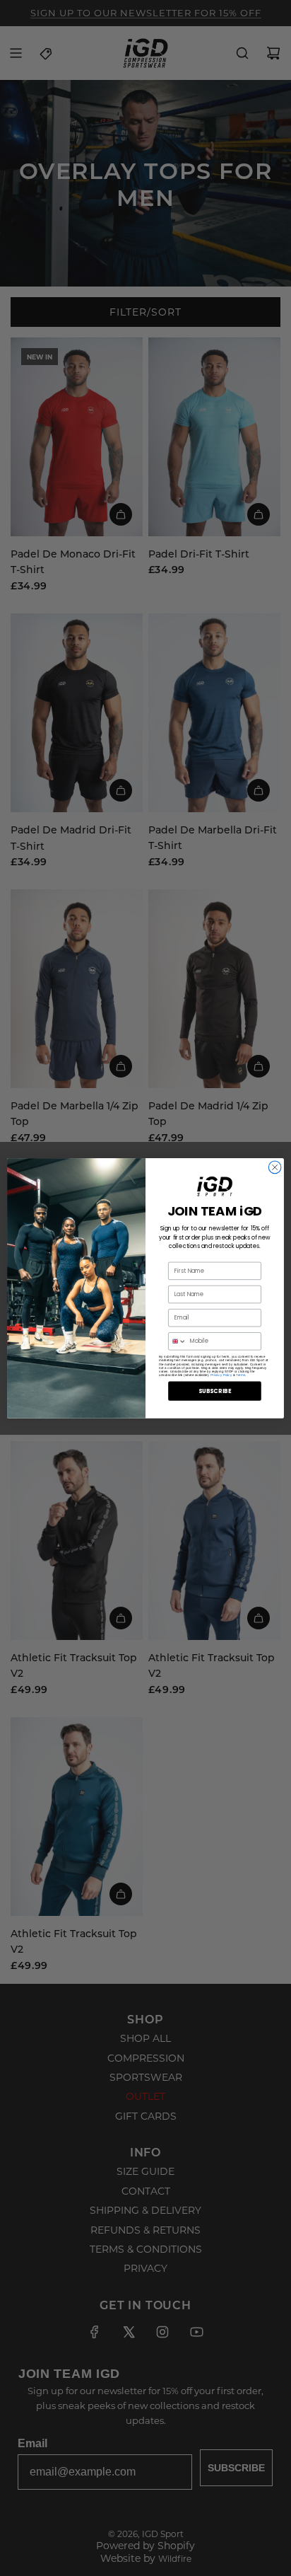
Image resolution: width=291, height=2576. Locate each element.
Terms (240, 1374)
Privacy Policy (221, 1374)
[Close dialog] (275, 1167)
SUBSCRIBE (215, 1391)
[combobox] (178, 1341)
